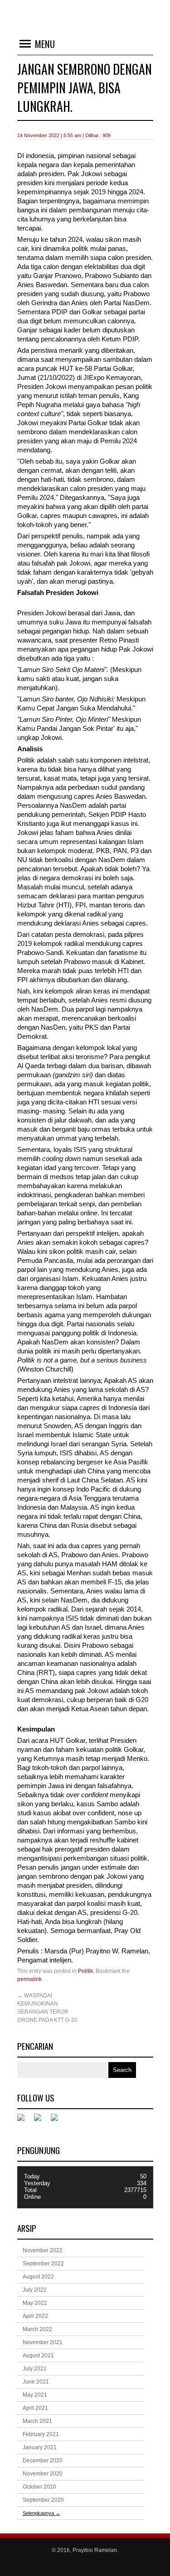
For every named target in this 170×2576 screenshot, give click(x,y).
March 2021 (37, 2421)
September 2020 (43, 2500)
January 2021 (40, 2447)
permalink (29, 1979)
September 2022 (43, 2264)
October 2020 (39, 2487)
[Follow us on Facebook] (24, 2121)
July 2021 (35, 2369)
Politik (85, 1971)
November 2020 (43, 2474)
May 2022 (35, 2303)
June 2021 (36, 2382)
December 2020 (43, 2461)
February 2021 (41, 2434)
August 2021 (38, 2355)
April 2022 (35, 2316)
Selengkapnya (41, 2513)
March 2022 (37, 2329)
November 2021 (43, 2342)
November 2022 (43, 2250)
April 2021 (35, 2408)
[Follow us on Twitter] (41, 2121)
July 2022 (35, 2290)
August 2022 (38, 2277)
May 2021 (35, 2395)
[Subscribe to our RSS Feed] (58, 2121)
